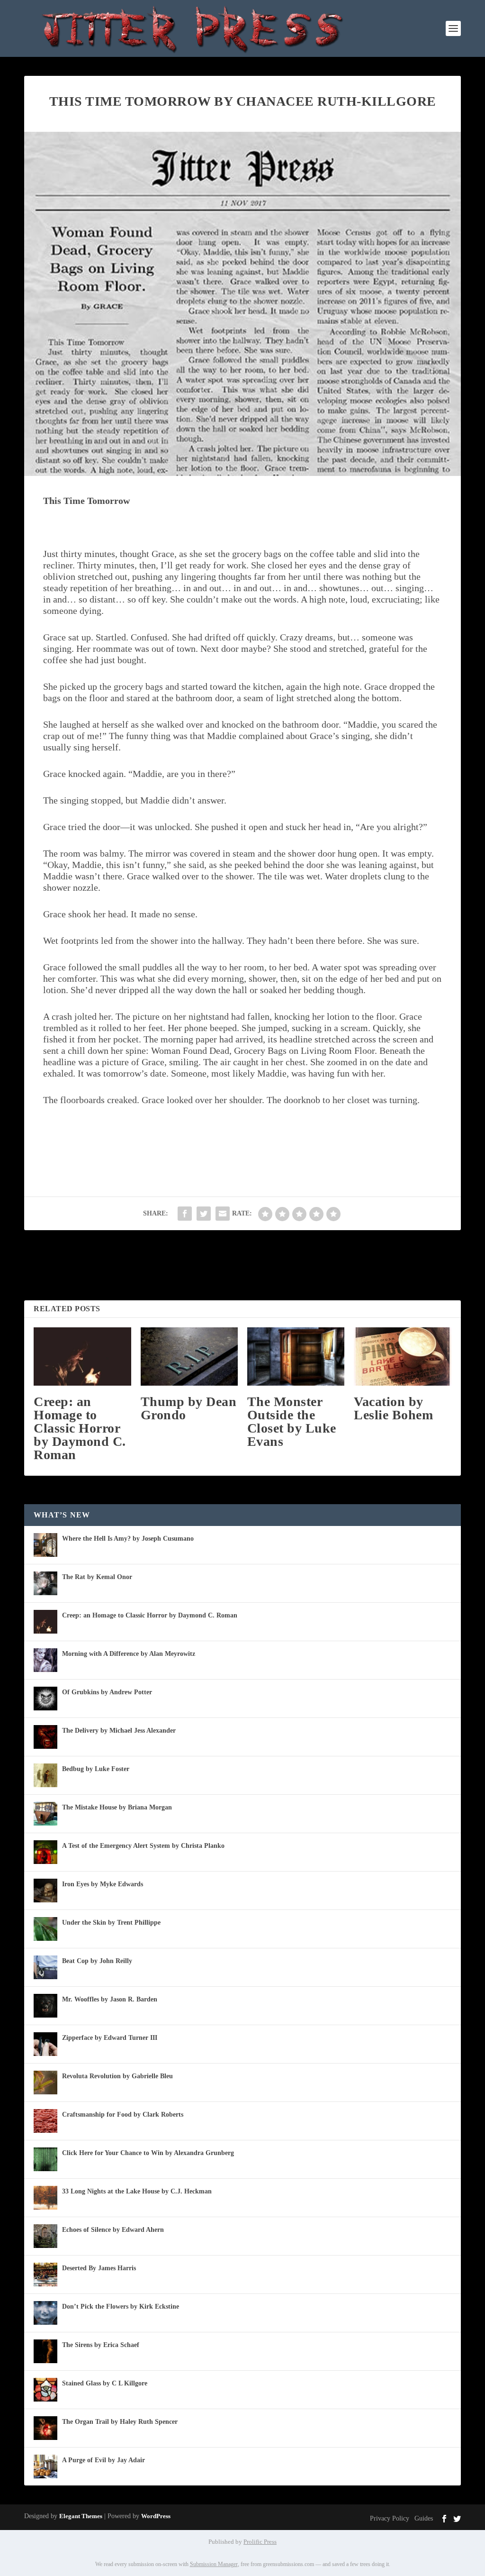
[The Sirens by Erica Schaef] (45, 2351)
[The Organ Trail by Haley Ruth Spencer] (45, 2428)
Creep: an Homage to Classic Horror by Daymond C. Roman (80, 1428)
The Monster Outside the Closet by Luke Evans (292, 1421)
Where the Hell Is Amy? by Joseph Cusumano (128, 1539)
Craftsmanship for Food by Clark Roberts (123, 2115)
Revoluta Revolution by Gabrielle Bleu (117, 2076)
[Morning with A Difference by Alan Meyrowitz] (45, 1660)
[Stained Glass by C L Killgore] (45, 2390)
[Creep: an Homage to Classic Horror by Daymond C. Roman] (82, 1357)
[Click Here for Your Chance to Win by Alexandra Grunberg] (45, 2159)
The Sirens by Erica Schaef (101, 2345)
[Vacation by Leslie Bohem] (402, 1357)
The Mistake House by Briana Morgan (117, 1807)
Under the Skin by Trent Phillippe (111, 1923)
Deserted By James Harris (99, 2268)
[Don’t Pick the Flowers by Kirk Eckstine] (45, 2313)
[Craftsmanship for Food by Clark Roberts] (45, 2121)
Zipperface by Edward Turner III (110, 2038)
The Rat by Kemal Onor (97, 1577)
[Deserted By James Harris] (45, 2275)
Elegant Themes (81, 2516)
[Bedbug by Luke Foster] (45, 1775)
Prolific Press (260, 2542)
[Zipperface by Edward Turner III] (45, 2044)
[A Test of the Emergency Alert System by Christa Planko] (45, 1852)
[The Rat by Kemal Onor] (45, 1583)
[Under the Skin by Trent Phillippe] (45, 1929)
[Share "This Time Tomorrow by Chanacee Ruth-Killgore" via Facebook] (185, 1214)
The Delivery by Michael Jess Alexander (119, 1731)
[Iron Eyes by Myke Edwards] (45, 1891)
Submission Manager (214, 2564)
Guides (424, 2518)
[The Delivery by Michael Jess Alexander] (45, 1737)
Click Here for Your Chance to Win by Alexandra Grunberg (148, 2153)
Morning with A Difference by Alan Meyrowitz (129, 1654)
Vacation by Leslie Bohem (393, 1408)
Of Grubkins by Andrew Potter (107, 1692)
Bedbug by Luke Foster (96, 1769)
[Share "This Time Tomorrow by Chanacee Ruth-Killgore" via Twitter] (204, 1214)
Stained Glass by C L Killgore (105, 2383)
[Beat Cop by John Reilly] (45, 1967)
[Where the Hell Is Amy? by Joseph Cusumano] (45, 1545)
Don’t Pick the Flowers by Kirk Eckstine (121, 2307)
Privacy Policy (390, 2518)
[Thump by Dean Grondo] (189, 1357)
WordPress (156, 2516)
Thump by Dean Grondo (189, 1408)
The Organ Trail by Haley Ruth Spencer (120, 2422)
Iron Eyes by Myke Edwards (103, 1884)
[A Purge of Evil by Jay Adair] (45, 2466)
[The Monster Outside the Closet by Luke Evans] (296, 1357)
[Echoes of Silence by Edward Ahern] (45, 2236)
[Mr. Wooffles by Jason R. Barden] (45, 2006)
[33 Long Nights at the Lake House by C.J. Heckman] (45, 2198)
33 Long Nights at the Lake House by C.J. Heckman (137, 2191)
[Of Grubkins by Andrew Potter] (45, 1699)
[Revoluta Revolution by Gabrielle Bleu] (45, 2083)
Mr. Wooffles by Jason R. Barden (110, 1999)
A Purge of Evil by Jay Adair (103, 2460)
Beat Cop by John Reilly (97, 1961)
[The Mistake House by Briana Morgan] (45, 1814)
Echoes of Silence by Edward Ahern (113, 2230)
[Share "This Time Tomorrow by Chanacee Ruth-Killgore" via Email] (223, 1214)
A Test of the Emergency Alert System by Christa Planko (143, 1846)
